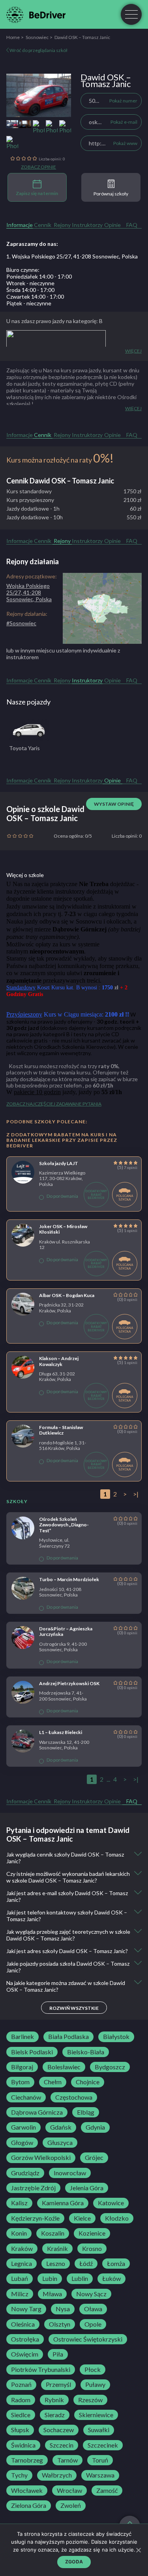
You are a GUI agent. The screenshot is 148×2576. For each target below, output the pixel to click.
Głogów (22, 2143)
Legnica (22, 2264)
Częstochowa (74, 2097)
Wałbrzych (57, 2475)
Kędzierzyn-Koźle (35, 2218)
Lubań (20, 2279)
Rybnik (54, 2400)
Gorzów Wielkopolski (41, 2158)
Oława (93, 2309)
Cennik (43, 225)
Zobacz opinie (38, 167)
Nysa (63, 2309)
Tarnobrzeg (27, 2460)
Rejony (62, 225)
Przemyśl (58, 2385)
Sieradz (55, 2415)
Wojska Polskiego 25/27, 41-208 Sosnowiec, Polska (29, 592)
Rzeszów (90, 2400)
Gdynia (95, 2127)
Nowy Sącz (91, 2294)
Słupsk (20, 2430)
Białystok (116, 2037)
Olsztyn (60, 2324)
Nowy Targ (26, 2309)
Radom (21, 2400)
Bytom (20, 2082)
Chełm (53, 2082)
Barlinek (22, 2037)
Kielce (82, 2218)
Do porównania (62, 1196)
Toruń (100, 2460)
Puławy (95, 2385)
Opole (93, 2324)
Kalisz (19, 2203)
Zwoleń (71, 2505)
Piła (58, 2354)
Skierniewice (96, 2415)
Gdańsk (61, 2127)
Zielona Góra (29, 2505)
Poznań (21, 2385)
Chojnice (88, 2082)
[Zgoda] (138, 2550)
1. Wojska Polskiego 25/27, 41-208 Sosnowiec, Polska (72, 256)
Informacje (20, 225)
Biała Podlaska (68, 2037)
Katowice (111, 2203)
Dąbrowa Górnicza (37, 2112)
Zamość (107, 2491)
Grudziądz (25, 2173)
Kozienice (92, 2233)
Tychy (19, 2475)
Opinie (112, 225)
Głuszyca (60, 2143)
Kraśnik (57, 2249)
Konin (19, 2233)
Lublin (80, 2279)
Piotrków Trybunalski (41, 2370)
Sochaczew (59, 2430)
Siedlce (21, 2415)
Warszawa (100, 2475)
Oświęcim (25, 2354)
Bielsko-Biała (86, 2052)
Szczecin (62, 2445)
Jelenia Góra (87, 2188)
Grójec (94, 2158)
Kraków (22, 2249)
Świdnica (23, 2445)
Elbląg (86, 2112)
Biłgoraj (22, 2067)
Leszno (56, 2264)
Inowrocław (70, 2173)
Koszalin (53, 2233)
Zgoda (74, 2562)
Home (13, 37)
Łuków (111, 2279)
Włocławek (27, 2491)
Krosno (92, 2249)
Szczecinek (103, 2445)
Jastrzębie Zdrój (33, 2188)
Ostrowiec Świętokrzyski (88, 2339)
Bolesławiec (64, 2067)
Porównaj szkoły (111, 194)
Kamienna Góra (63, 2203)
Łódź (86, 2264)
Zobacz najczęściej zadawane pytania (54, 1104)
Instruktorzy (87, 225)
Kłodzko (117, 2218)
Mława (52, 2294)
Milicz (20, 2294)
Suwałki (99, 2430)
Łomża (116, 2264)
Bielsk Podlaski (32, 2052)
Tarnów (67, 2460)
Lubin (50, 2279)
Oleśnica (23, 2324)
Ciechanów (26, 2097)
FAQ (132, 225)
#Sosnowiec (21, 623)
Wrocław (69, 2491)
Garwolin (23, 2127)
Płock (93, 2370)
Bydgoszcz (110, 2067)
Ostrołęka (25, 2339)
